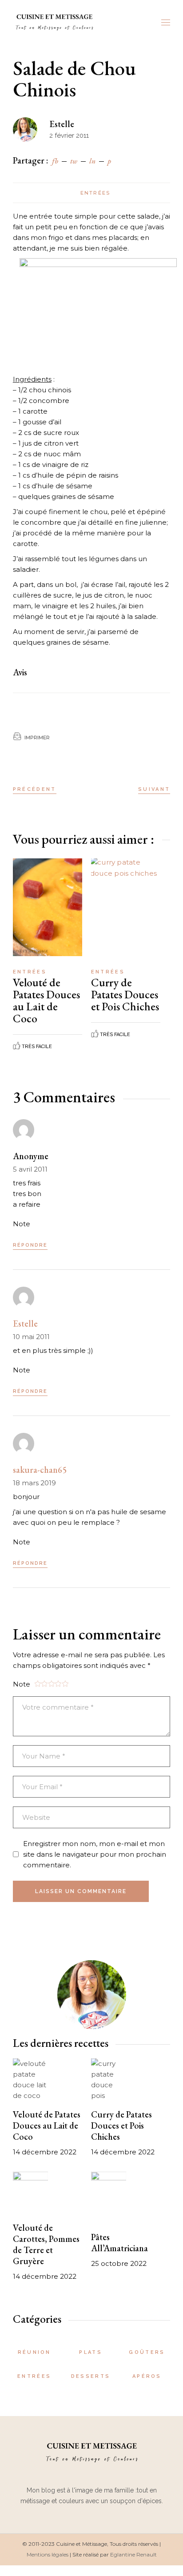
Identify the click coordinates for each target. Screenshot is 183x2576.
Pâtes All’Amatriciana (119, 2243)
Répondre (30, 1245)
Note (22, 1224)
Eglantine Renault (133, 2554)
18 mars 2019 (34, 1483)
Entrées (95, 193)
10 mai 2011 (31, 1337)
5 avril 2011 (30, 1169)
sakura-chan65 (40, 1470)
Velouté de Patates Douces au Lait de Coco (46, 1000)
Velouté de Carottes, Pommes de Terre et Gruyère (46, 2244)
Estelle (62, 124)
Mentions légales (48, 2554)
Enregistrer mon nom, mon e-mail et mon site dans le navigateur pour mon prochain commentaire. (95, 1854)
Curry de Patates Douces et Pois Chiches (125, 994)
